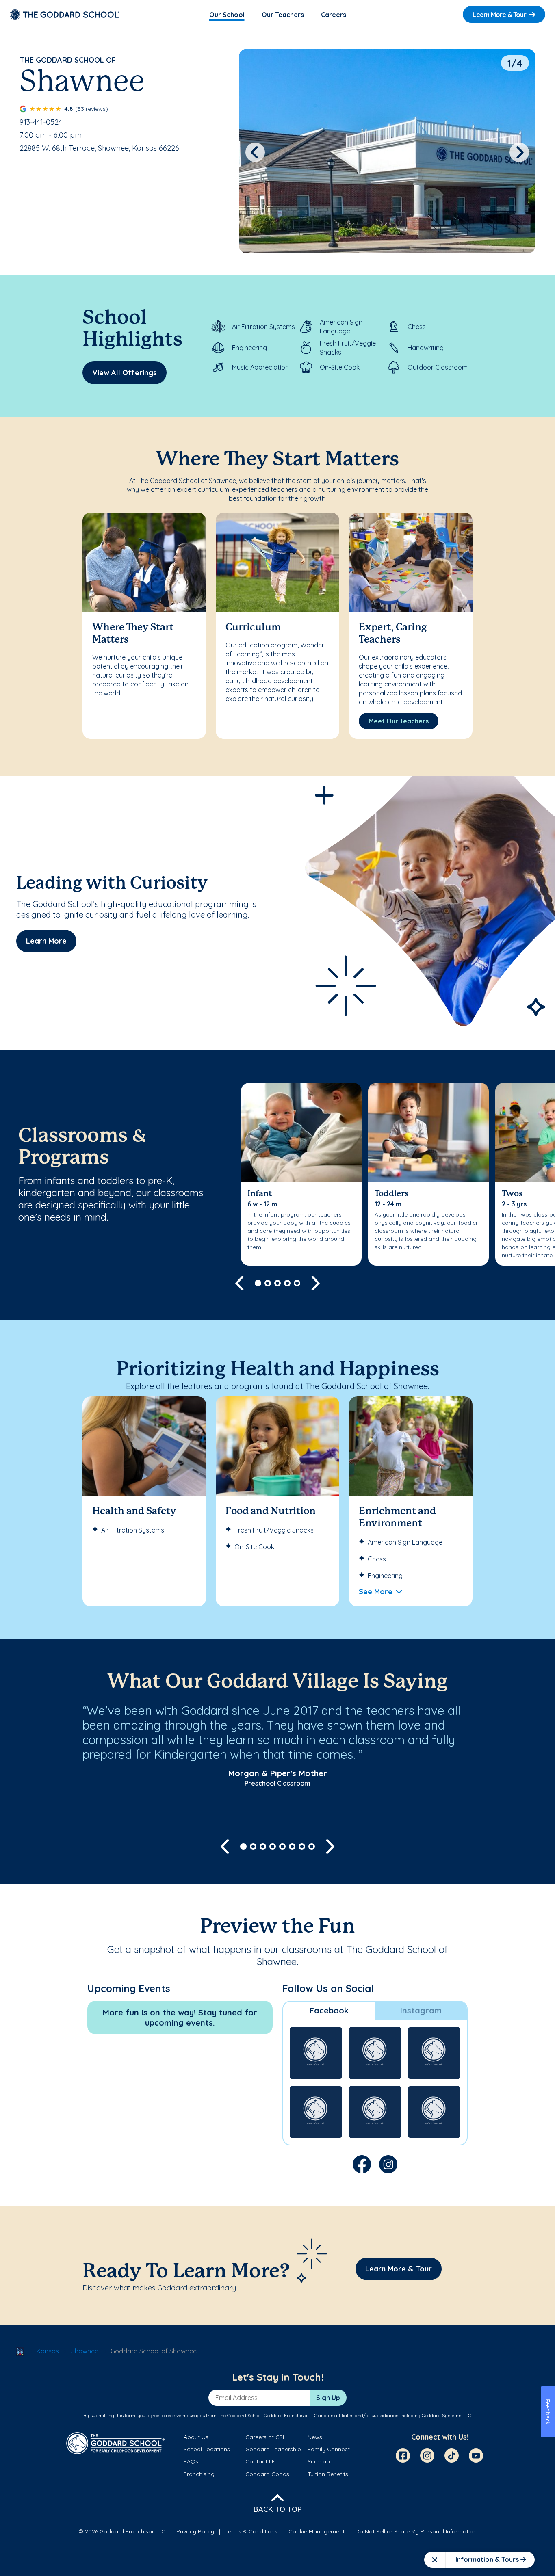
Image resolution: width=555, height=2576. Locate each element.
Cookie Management (317, 2531)
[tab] (329, 2011)
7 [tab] (302, 1846)
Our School (227, 15)
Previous (255, 152)
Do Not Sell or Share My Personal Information (416, 2531)
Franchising (199, 2474)
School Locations (207, 2449)
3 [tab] (277, 1283)
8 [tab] (312, 1846)
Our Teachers (283, 15)
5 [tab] (297, 1283)
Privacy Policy (195, 2531)
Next (519, 152)
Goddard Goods (267, 2474)
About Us (196, 2437)
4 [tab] (287, 1283)
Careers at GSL (266, 2437)
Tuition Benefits (328, 2474)
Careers (334, 15)
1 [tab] (258, 1283)
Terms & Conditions (251, 2531)
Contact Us (261, 2461)
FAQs (191, 2461)
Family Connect (329, 2449)
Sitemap (319, 2461)
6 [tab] (292, 1846)
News (315, 2437)
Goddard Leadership (273, 2449)
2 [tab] (268, 1283)
